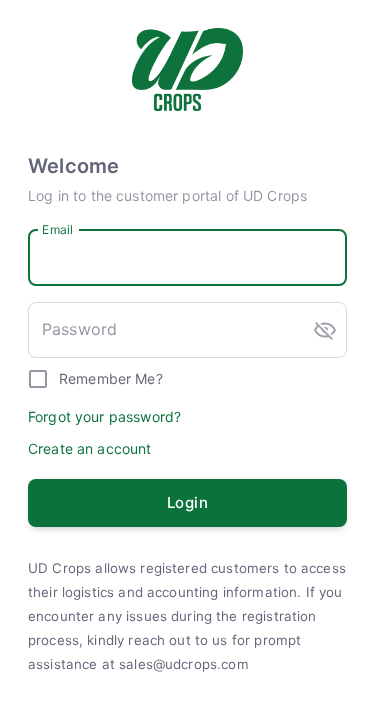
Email (57, 228)
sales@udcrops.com (184, 664)
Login (187, 502)
